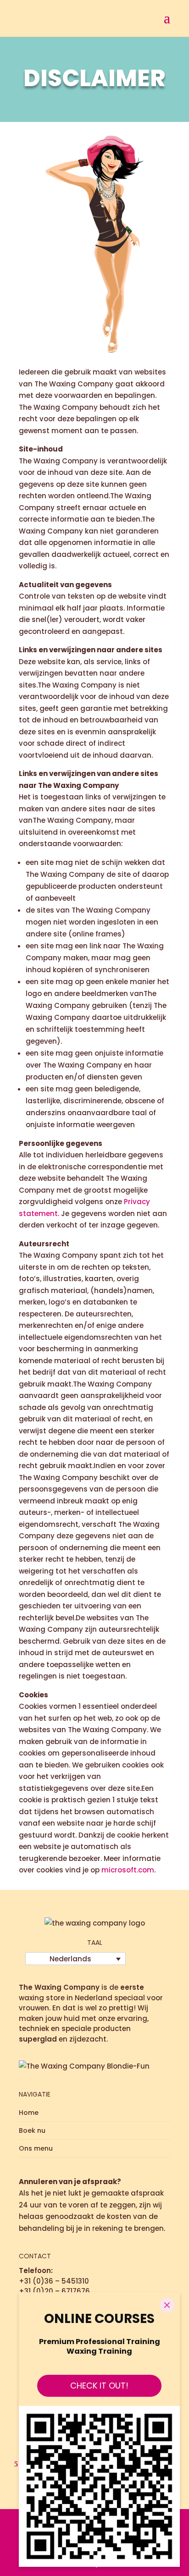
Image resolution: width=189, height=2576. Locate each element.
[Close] (167, 2305)
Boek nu (32, 2130)
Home (29, 2113)
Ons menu (36, 2148)
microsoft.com (128, 1870)
